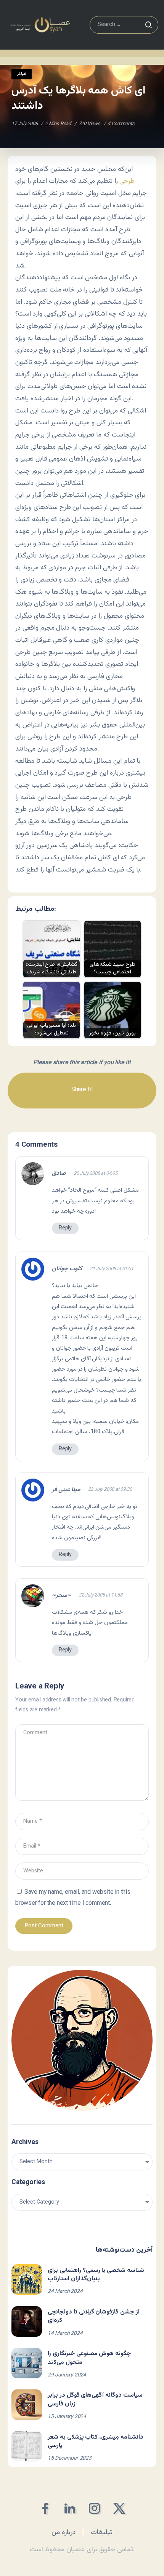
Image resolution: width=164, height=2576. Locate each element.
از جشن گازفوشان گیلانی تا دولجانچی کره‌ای (94, 2316)
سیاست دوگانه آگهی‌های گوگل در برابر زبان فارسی (95, 2400)
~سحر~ (61, 1596)
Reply (65, 1228)
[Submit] (148, 25)
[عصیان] (40, 25)
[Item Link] (27, 2280)
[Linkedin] (70, 2508)
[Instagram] (94, 2508)
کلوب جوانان (67, 1269)
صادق (59, 1174)
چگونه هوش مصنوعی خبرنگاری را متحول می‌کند (89, 2358)
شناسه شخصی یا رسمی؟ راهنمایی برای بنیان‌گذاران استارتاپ (96, 2275)
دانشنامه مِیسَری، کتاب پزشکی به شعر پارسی (96, 2441)
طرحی (127, 181)
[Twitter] (119, 2508)
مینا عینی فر (66, 1490)
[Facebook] (45, 2508)
